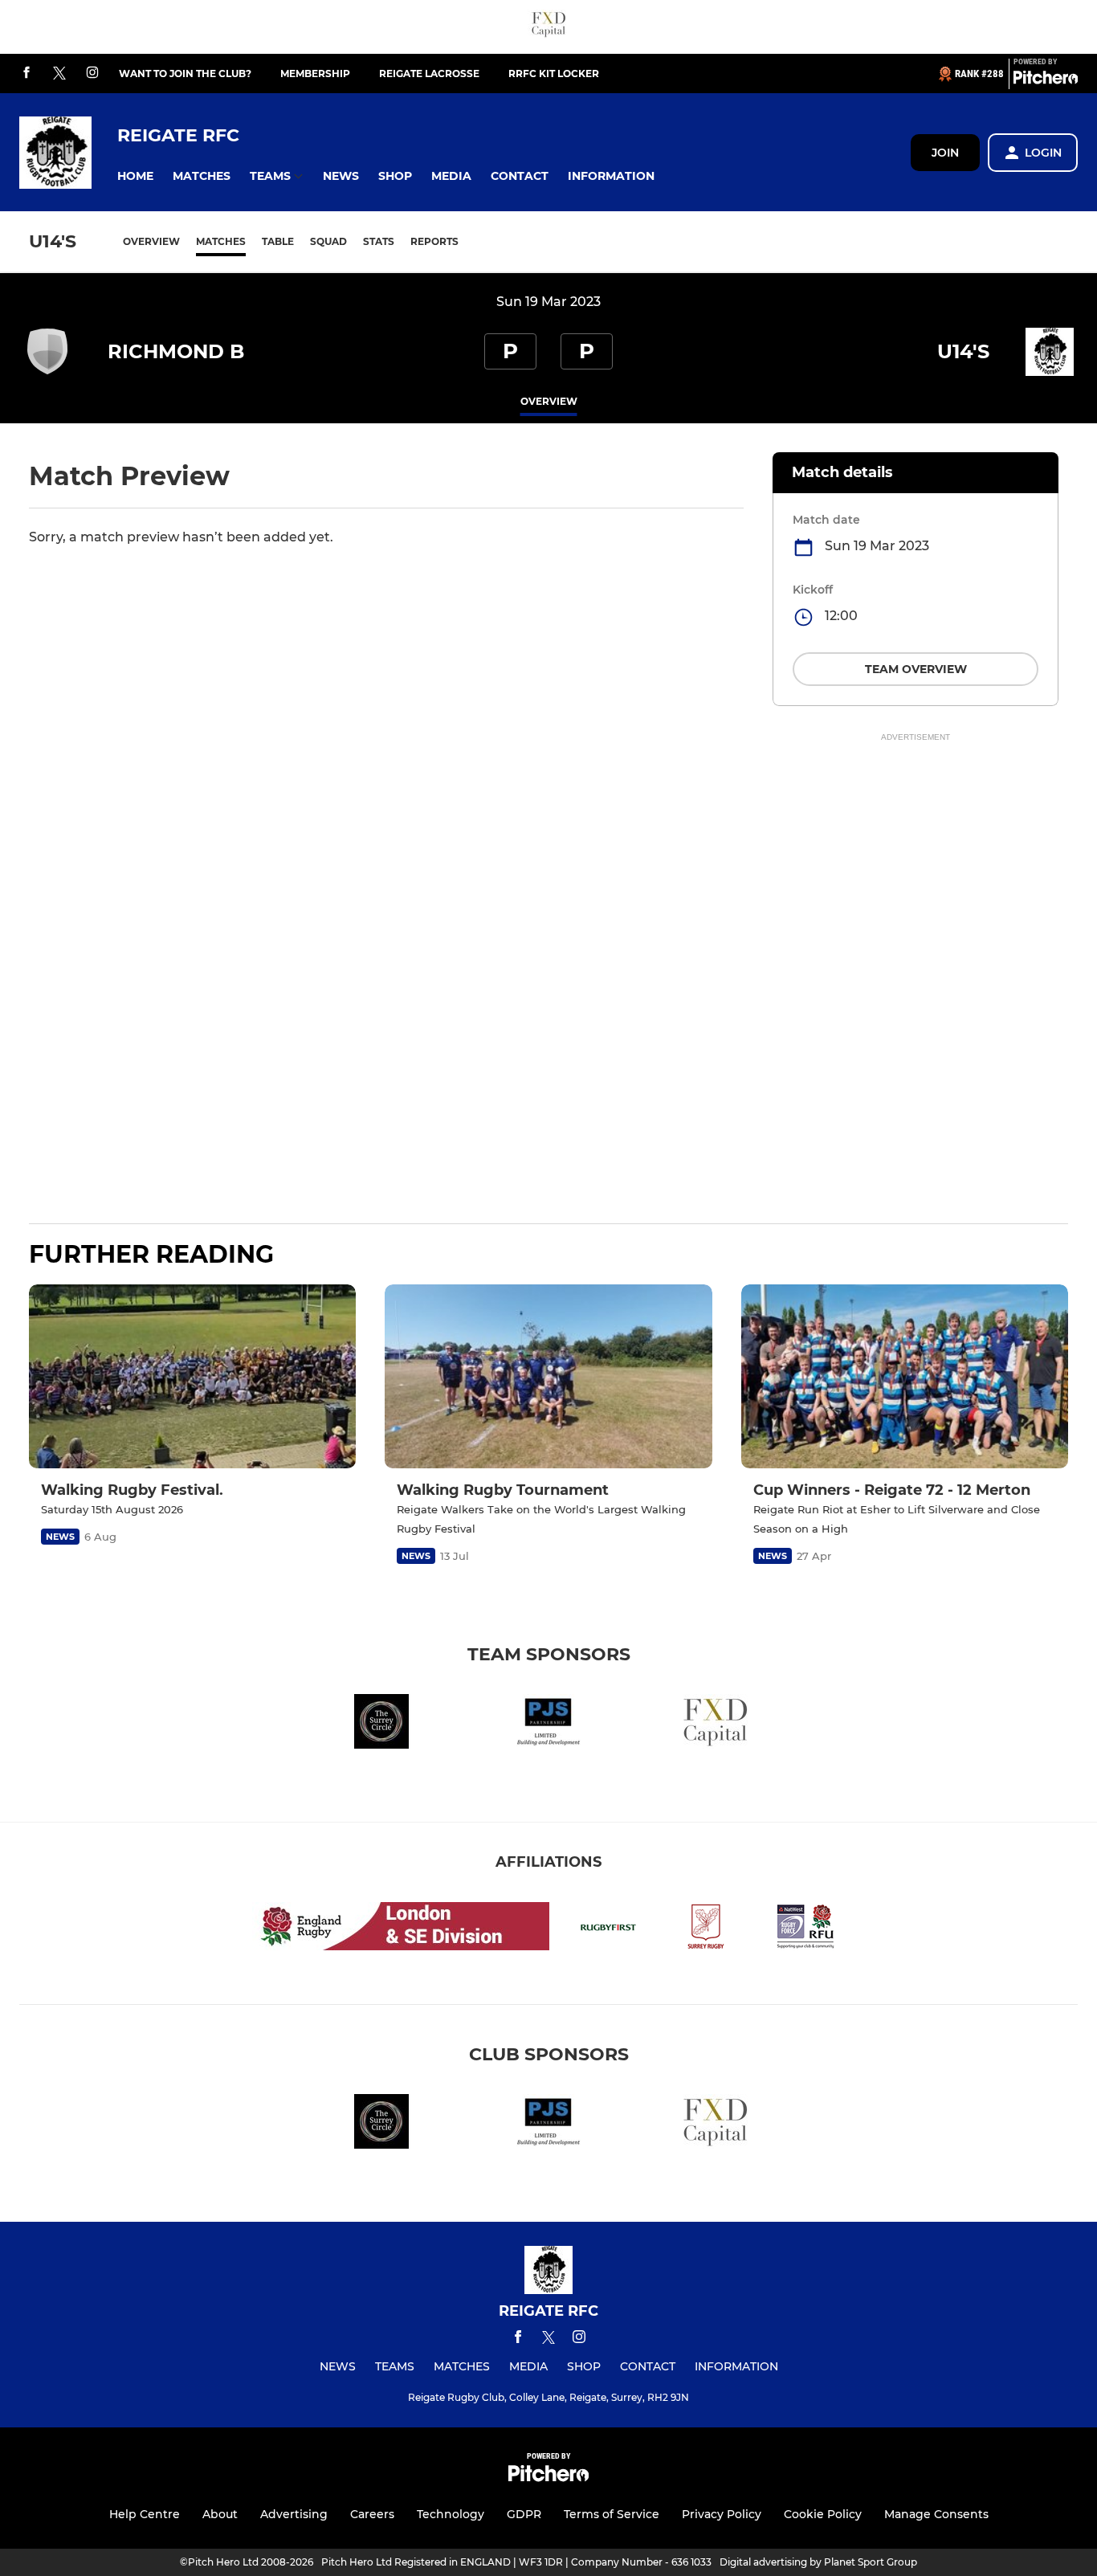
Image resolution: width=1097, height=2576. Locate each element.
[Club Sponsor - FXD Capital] (548, 27)
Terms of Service (612, 2514)
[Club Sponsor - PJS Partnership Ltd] (548, 1724)
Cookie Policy (823, 2514)
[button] (135, 176)
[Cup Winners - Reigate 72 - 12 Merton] (905, 1376)
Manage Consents (936, 2514)
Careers (372, 2514)
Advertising (294, 2514)
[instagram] (92, 73)
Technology (451, 2514)
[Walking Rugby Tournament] (548, 1376)
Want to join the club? (185, 73)
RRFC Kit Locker (554, 73)
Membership (315, 73)
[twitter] (59, 74)
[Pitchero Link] (1046, 80)
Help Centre (145, 2514)
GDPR (524, 2514)
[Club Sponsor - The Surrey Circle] (381, 1724)
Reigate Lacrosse (429, 73)
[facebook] (27, 73)
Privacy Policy (722, 2514)
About (220, 2514)
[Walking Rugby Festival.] (192, 1376)
